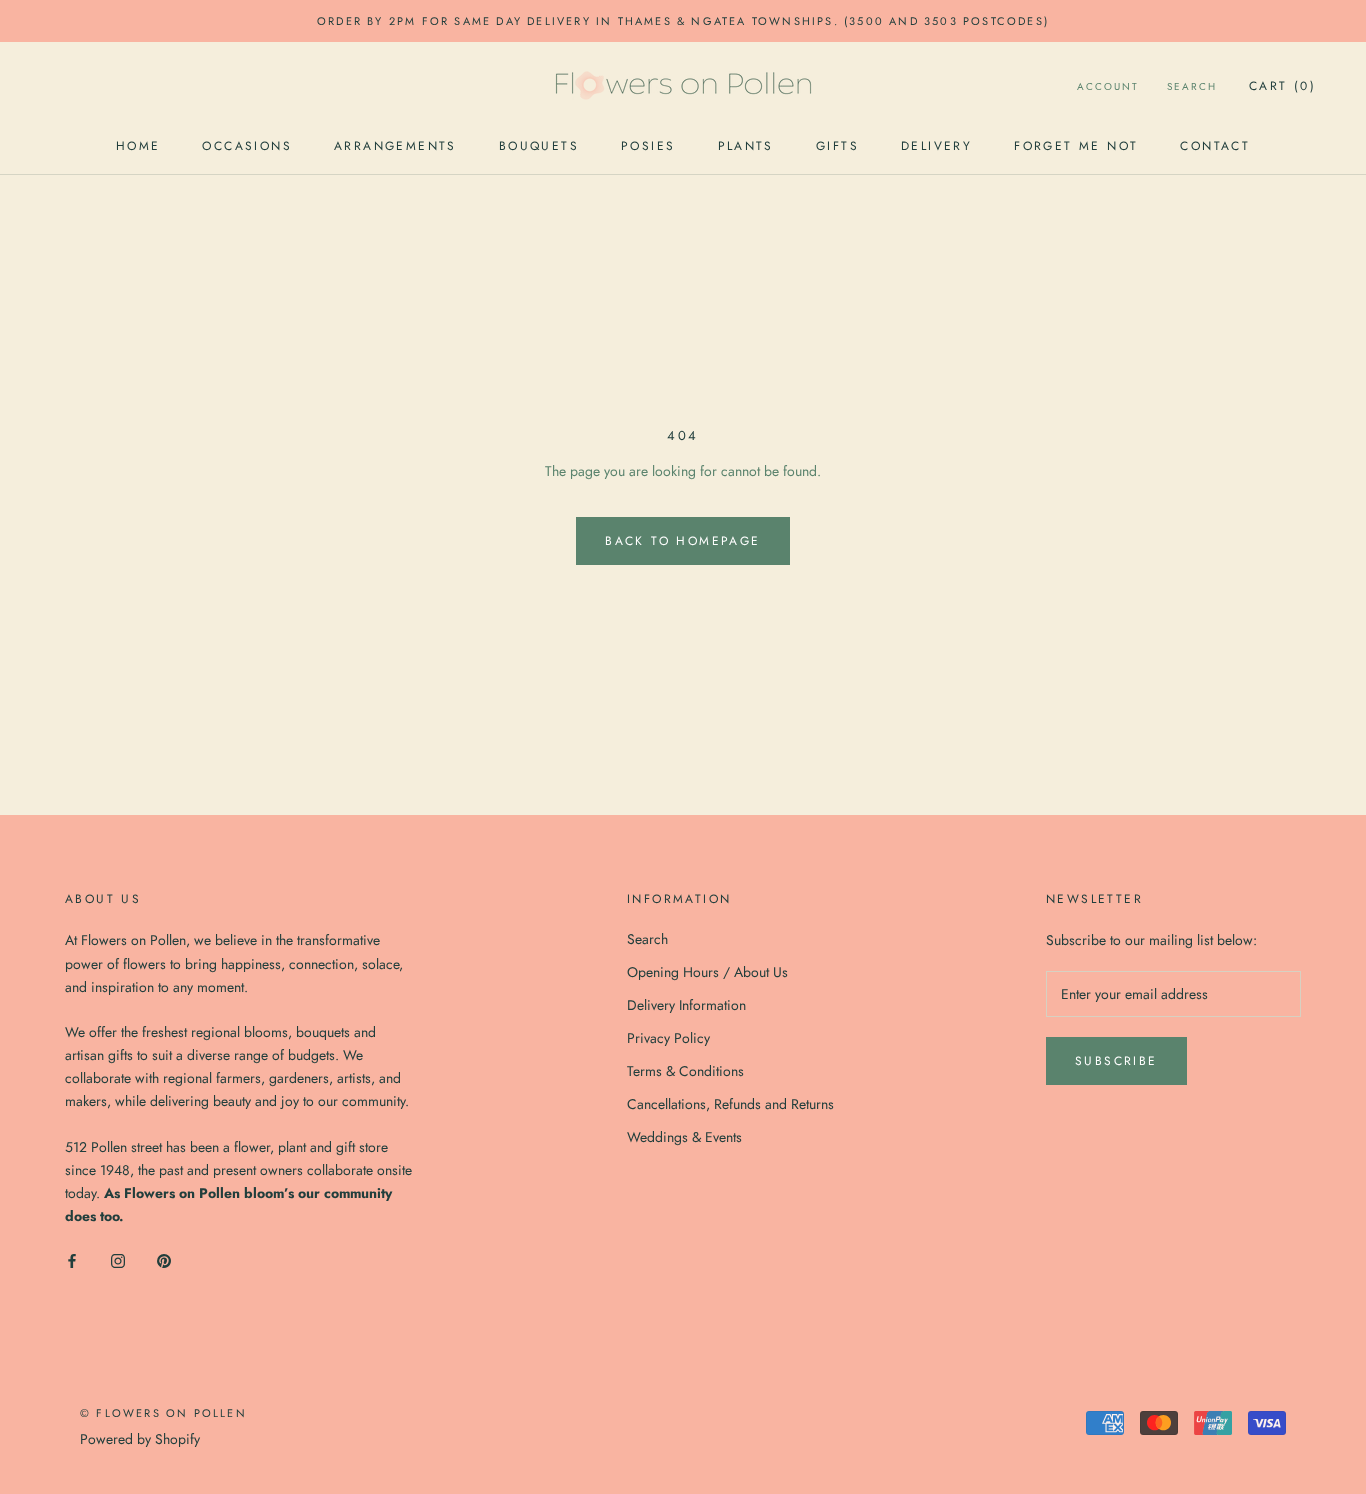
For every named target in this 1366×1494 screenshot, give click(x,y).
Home (138, 146)
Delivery (936, 146)
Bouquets (539, 146)
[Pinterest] (164, 1259)
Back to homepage (682, 541)
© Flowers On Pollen (163, 1413)
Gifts (837, 146)
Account (1108, 86)
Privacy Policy (668, 1038)
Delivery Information (686, 1005)
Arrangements (395, 146)
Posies (648, 146)
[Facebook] (72, 1259)
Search (1192, 86)
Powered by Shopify (140, 1439)
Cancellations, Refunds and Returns (730, 1104)
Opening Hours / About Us (707, 972)
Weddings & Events (684, 1137)
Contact (1215, 146)
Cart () (1282, 86)
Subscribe (1116, 1061)
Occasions (247, 146)
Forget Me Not (1076, 146)
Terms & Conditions (685, 1071)
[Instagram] (118, 1259)
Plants (746, 146)
